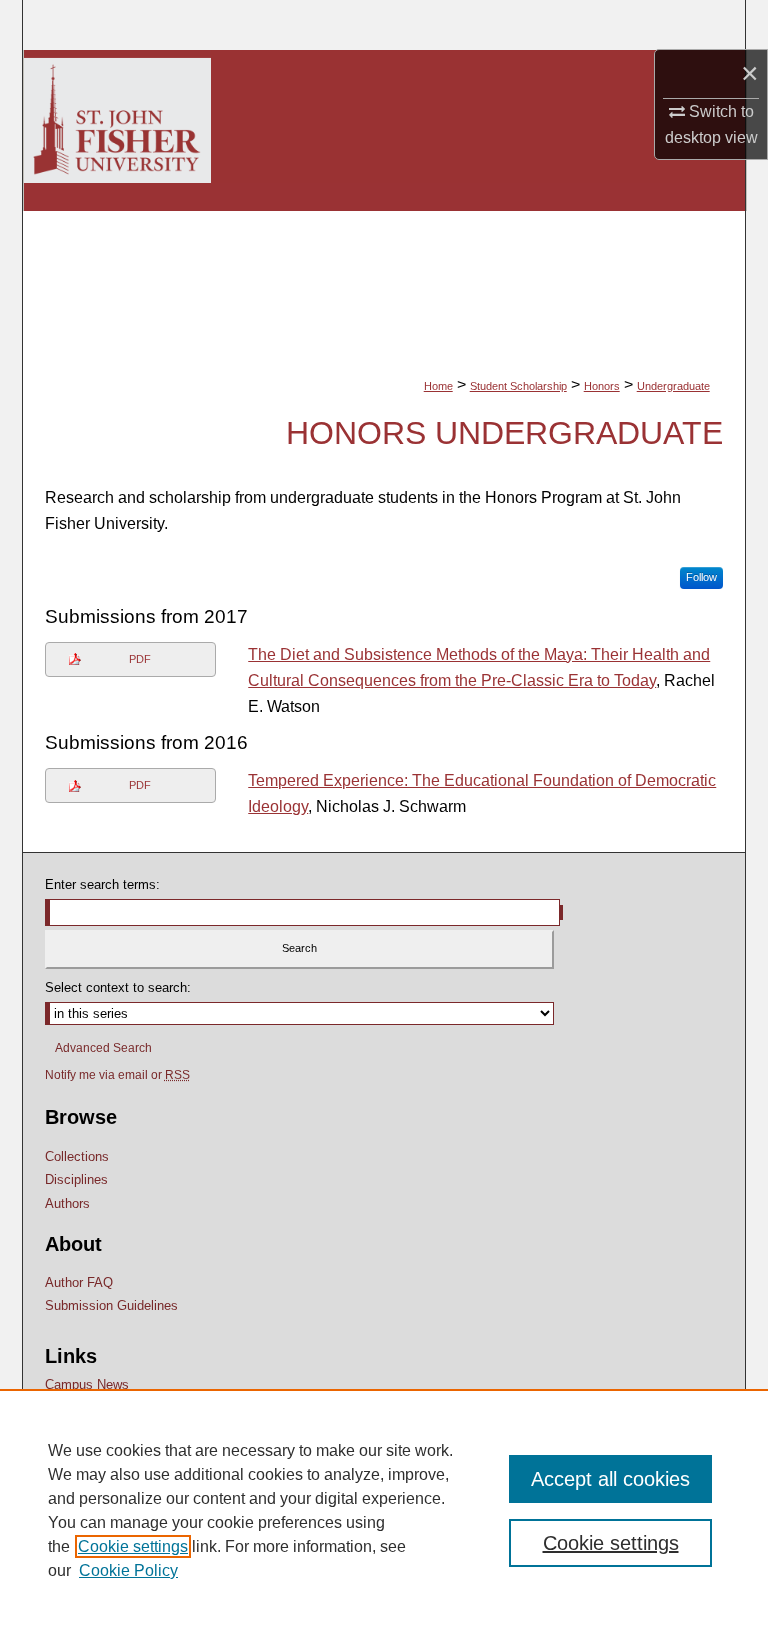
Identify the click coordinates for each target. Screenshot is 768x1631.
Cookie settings (133, 1546)
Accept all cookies (610, 1479)
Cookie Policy (128, 1570)
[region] (384, 1510)
